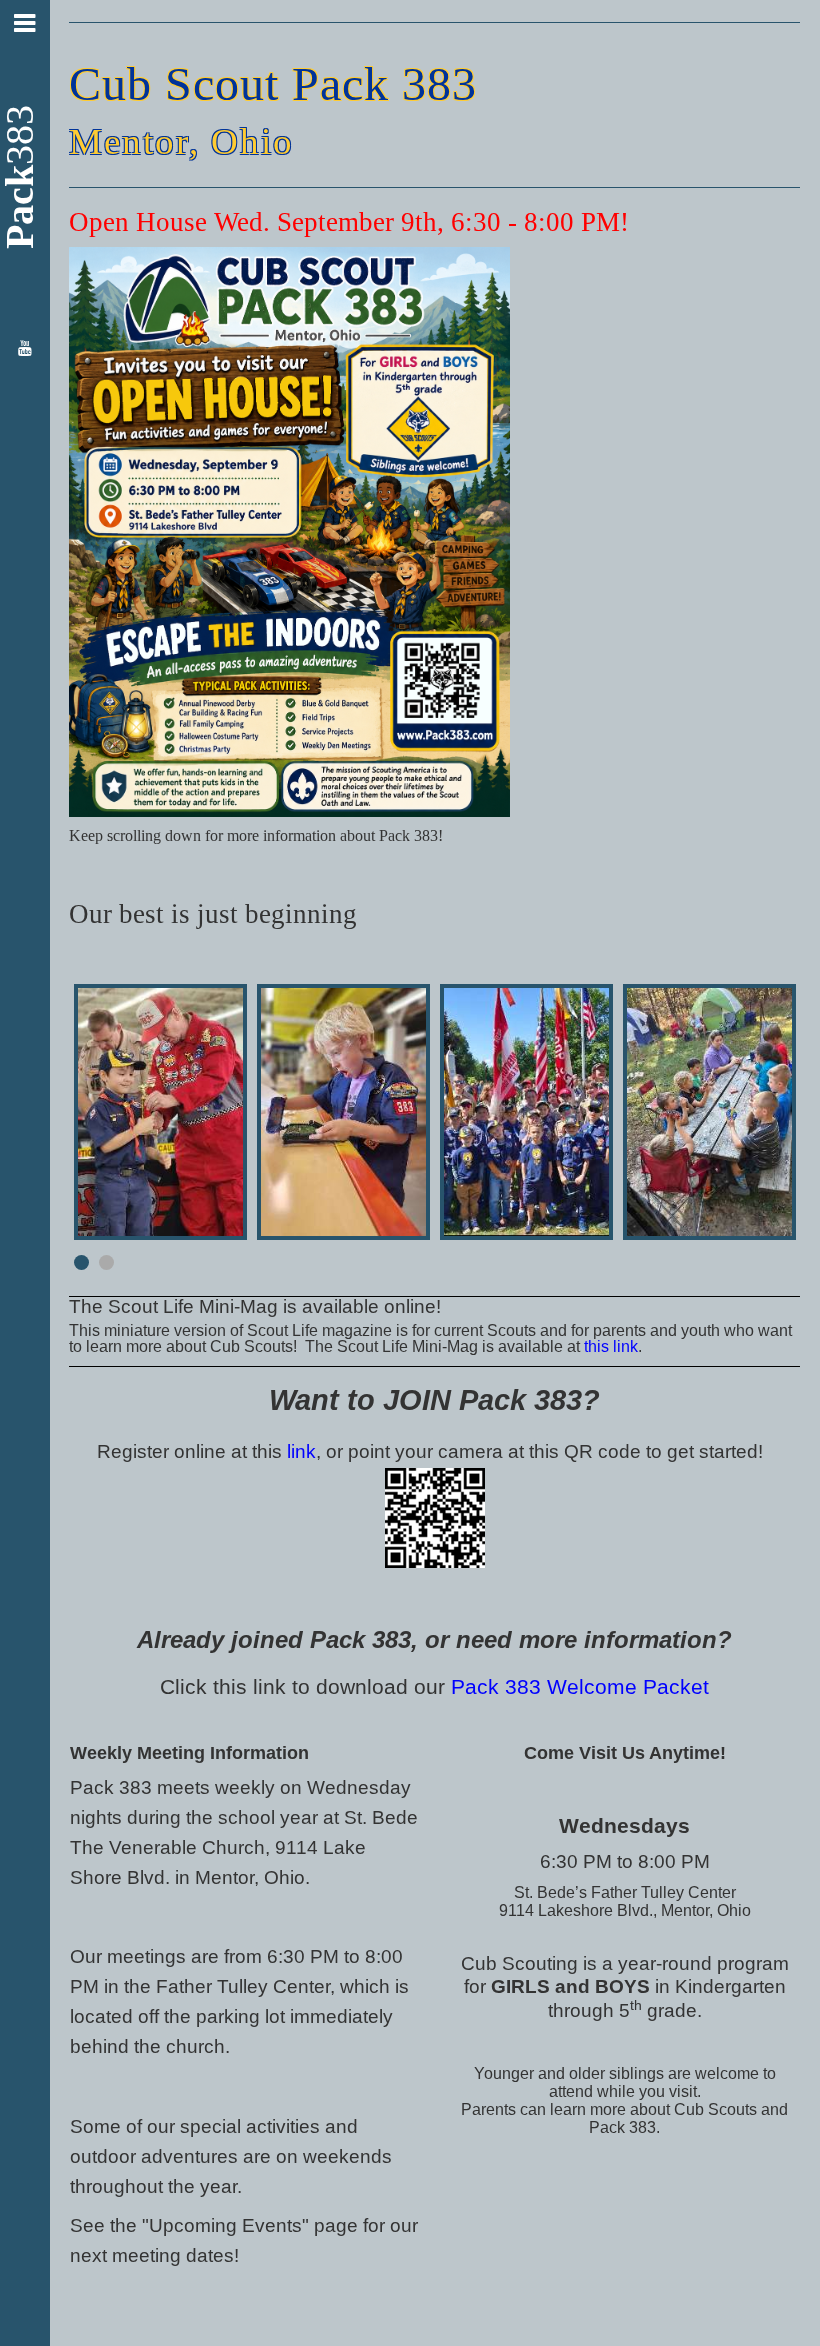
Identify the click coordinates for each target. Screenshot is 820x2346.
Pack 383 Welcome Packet (580, 1687)
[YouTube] (24, 349)
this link (611, 1346)
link (301, 1451)
